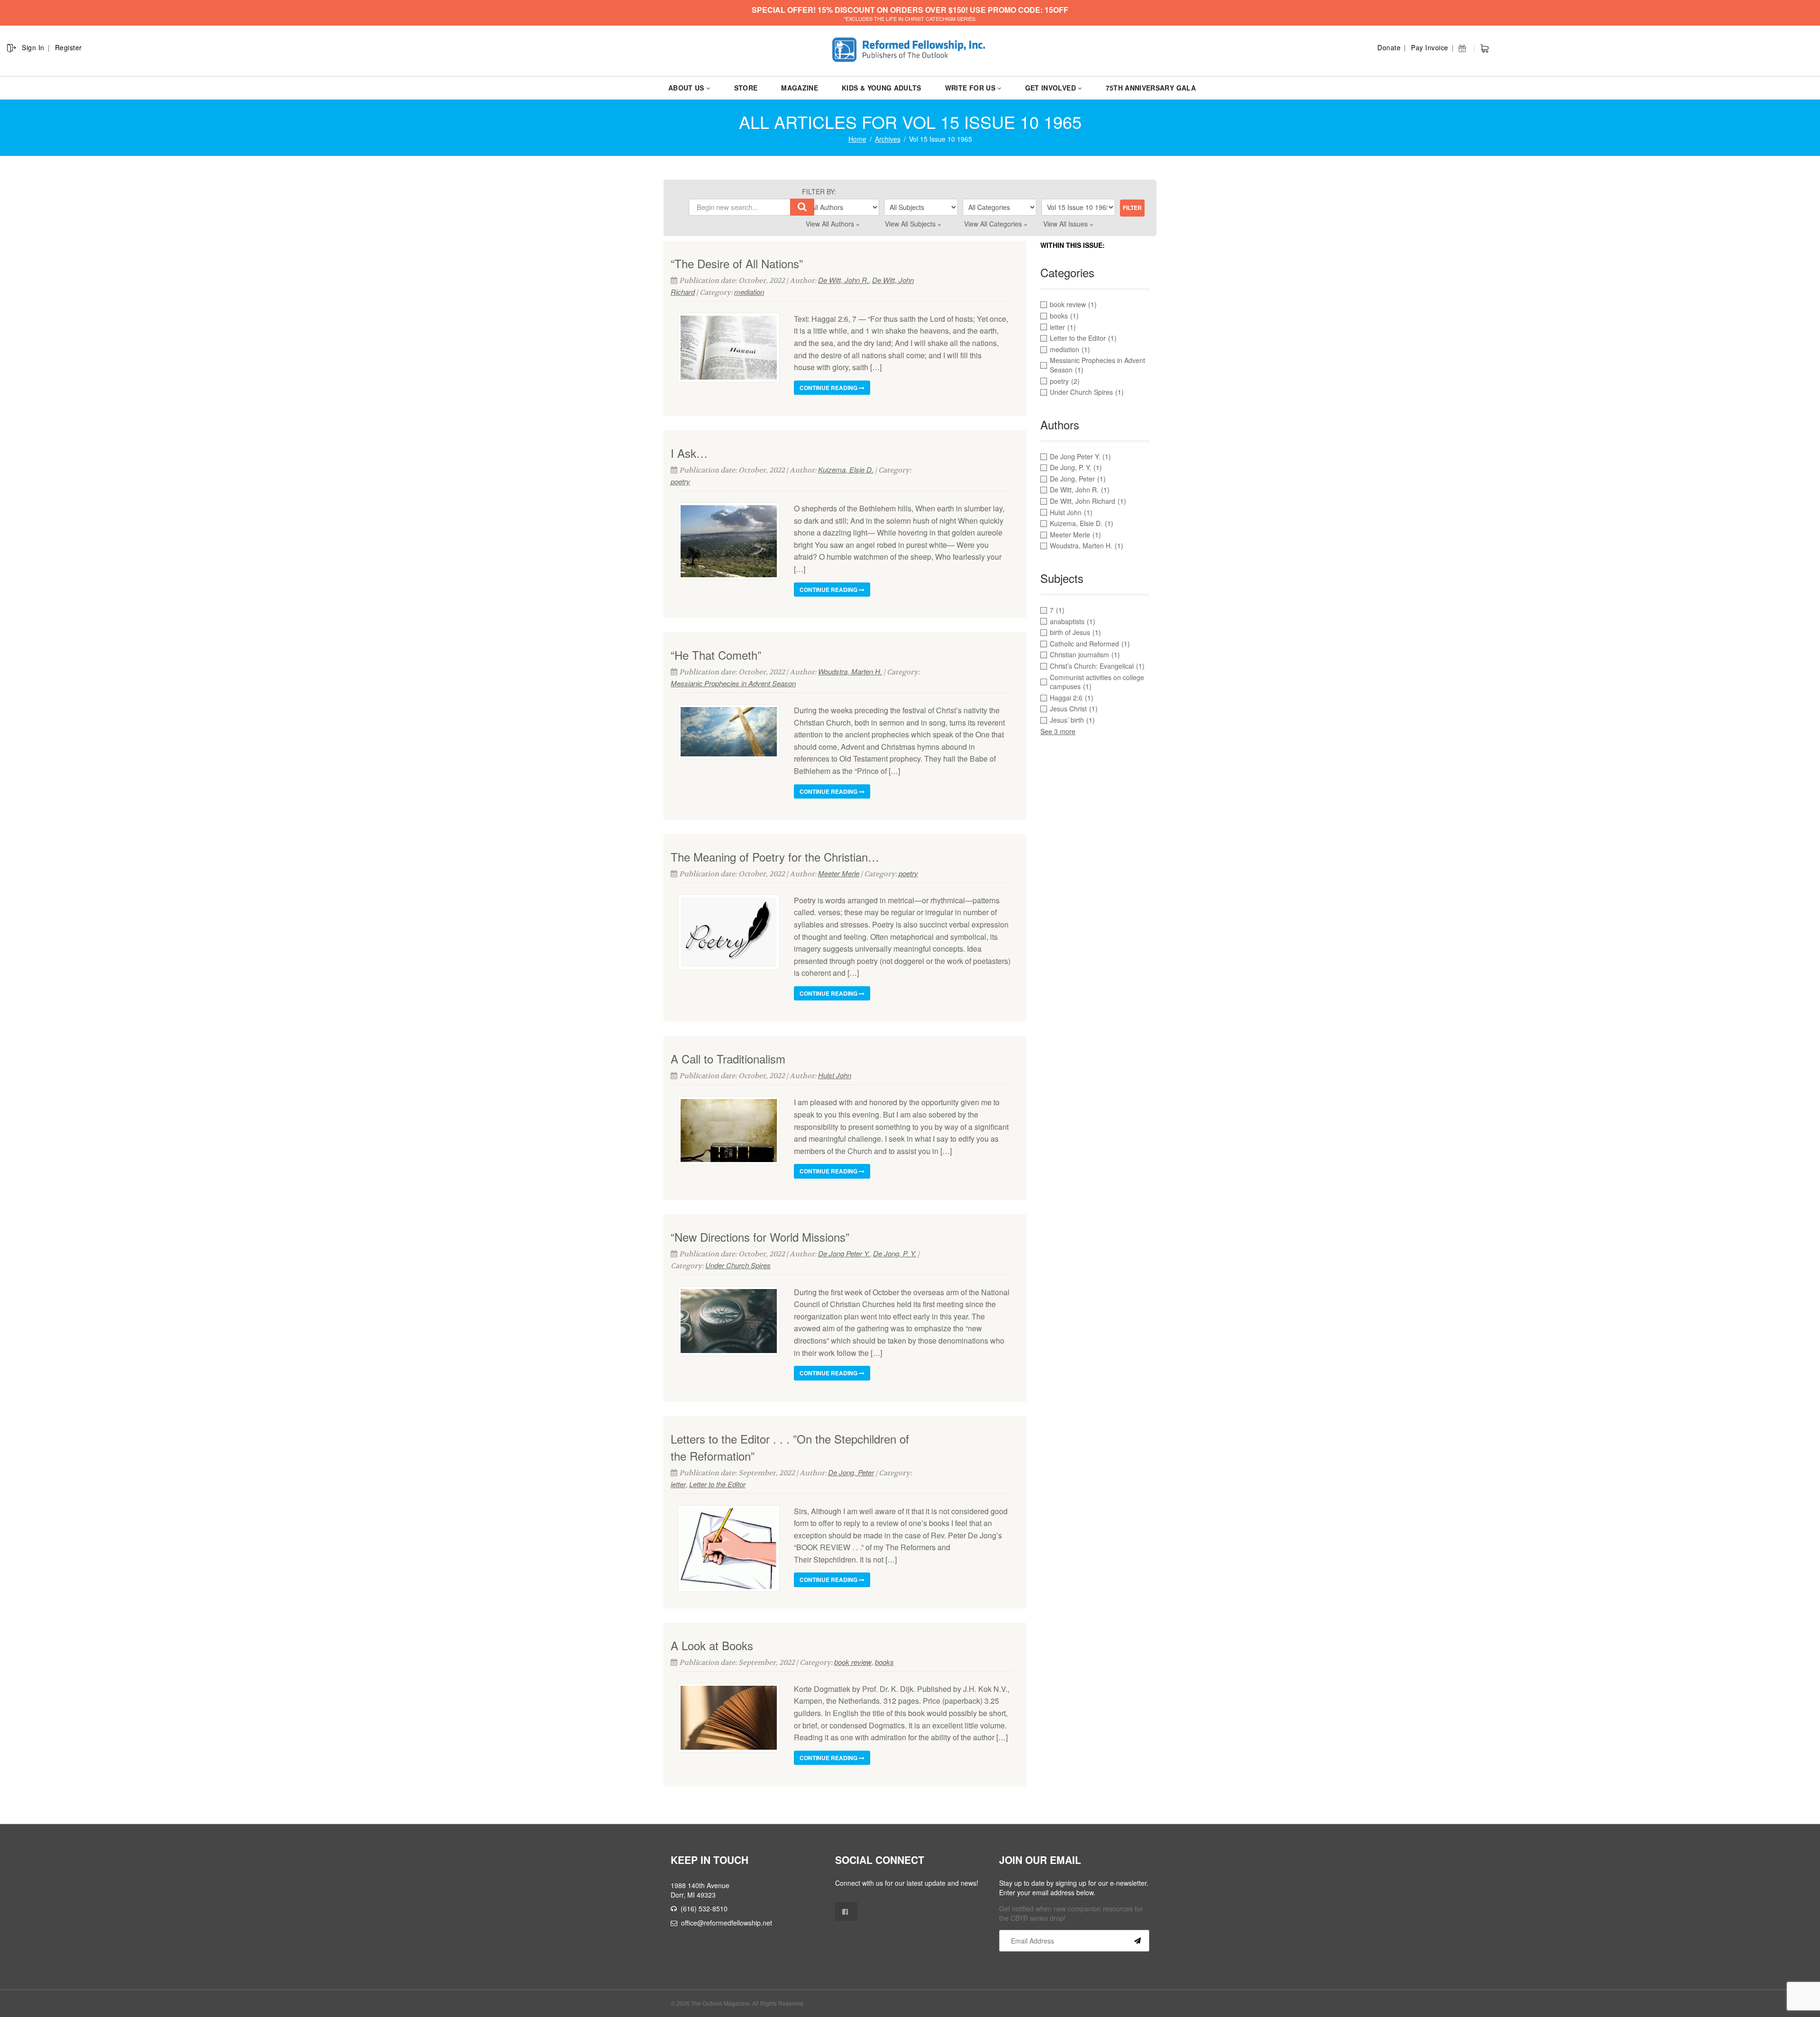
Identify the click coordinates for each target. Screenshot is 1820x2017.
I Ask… (689, 453)
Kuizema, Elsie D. (846, 469)
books (884, 1662)
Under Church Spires (738, 1265)
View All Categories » (996, 224)
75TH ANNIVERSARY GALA (1151, 88)
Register (68, 47)
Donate (1389, 47)
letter (678, 1484)
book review (853, 1662)
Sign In (33, 47)
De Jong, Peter (851, 1472)
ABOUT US (686, 88)
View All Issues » (1068, 224)
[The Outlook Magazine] (910, 50)
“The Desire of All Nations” (737, 263)
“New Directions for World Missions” (760, 1237)
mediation (749, 292)
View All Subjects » (913, 224)
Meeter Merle (839, 873)
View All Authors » (833, 224)
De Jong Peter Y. (844, 1253)
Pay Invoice (1430, 47)
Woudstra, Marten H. (850, 671)
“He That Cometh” (716, 655)
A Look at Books (712, 1645)
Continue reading (829, 388)
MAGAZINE (800, 88)
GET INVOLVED (1051, 88)
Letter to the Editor (717, 1484)
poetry (680, 481)
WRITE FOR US (970, 88)
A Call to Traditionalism (728, 1058)
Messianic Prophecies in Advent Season (733, 683)
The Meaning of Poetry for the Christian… (775, 857)
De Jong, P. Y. (895, 1253)
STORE (746, 88)
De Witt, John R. (843, 280)
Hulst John (835, 1075)
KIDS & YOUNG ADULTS (882, 88)
